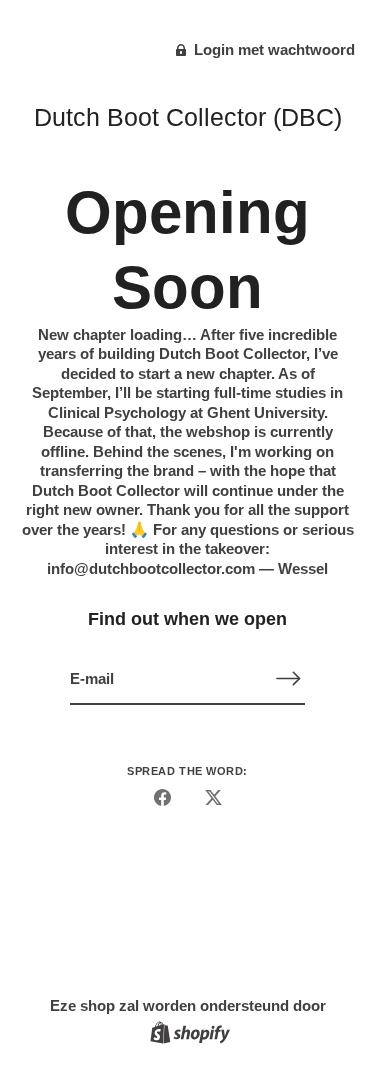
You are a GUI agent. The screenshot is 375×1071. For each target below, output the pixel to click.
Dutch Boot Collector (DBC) (188, 117)
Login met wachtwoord (272, 49)
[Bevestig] (289, 678)
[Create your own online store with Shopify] (187, 1035)
